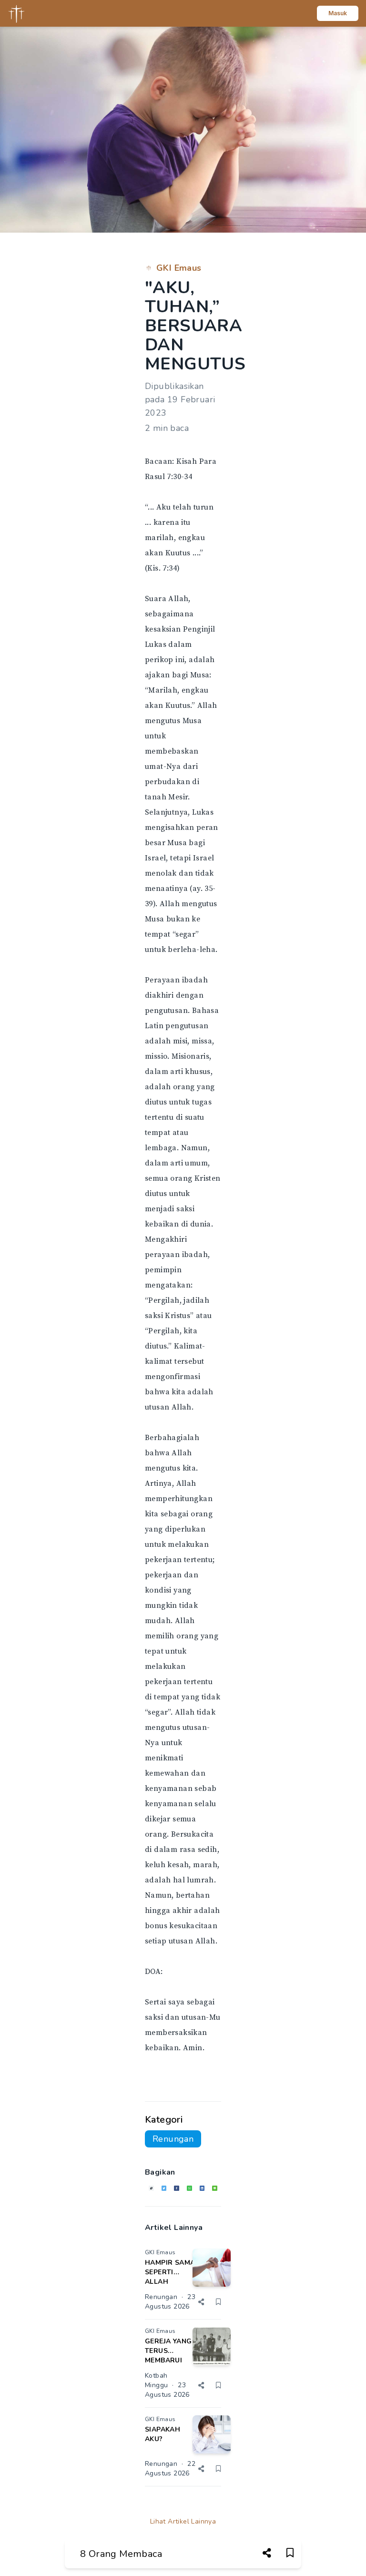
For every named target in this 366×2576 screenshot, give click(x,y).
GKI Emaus (179, 268)
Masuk (338, 13)
